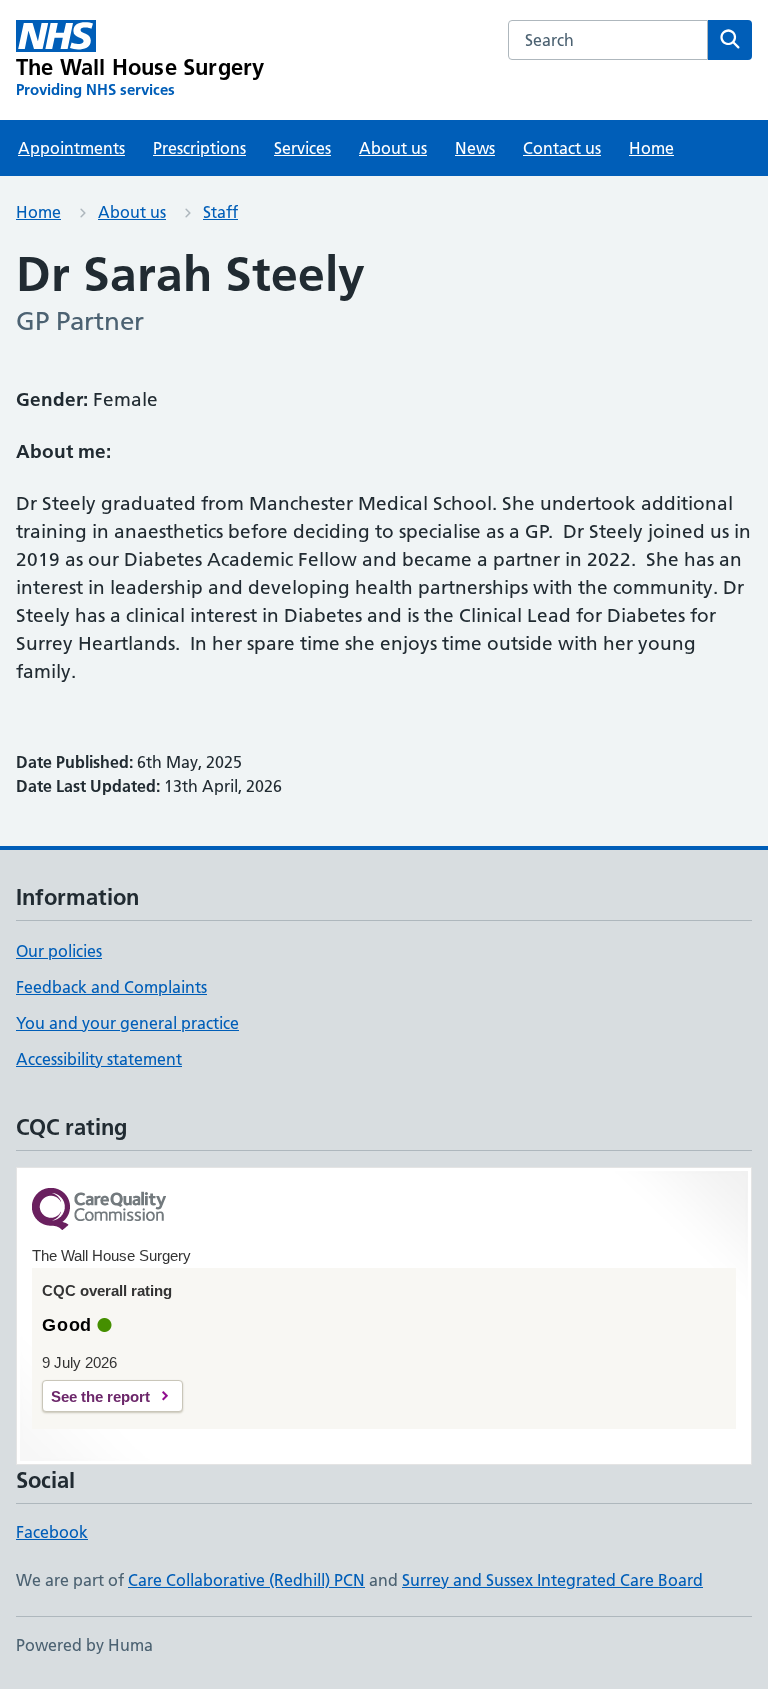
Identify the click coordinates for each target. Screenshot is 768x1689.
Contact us (562, 148)
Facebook (52, 1532)
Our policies (59, 951)
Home (651, 148)
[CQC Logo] (99, 1210)
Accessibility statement (99, 1059)
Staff (220, 212)
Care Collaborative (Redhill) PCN (246, 1580)
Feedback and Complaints (111, 987)
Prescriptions (199, 148)
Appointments (71, 148)
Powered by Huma (84, 1645)
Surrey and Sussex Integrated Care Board (552, 1580)
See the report (100, 1396)
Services (302, 148)
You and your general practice (127, 1023)
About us (393, 148)
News (475, 148)
